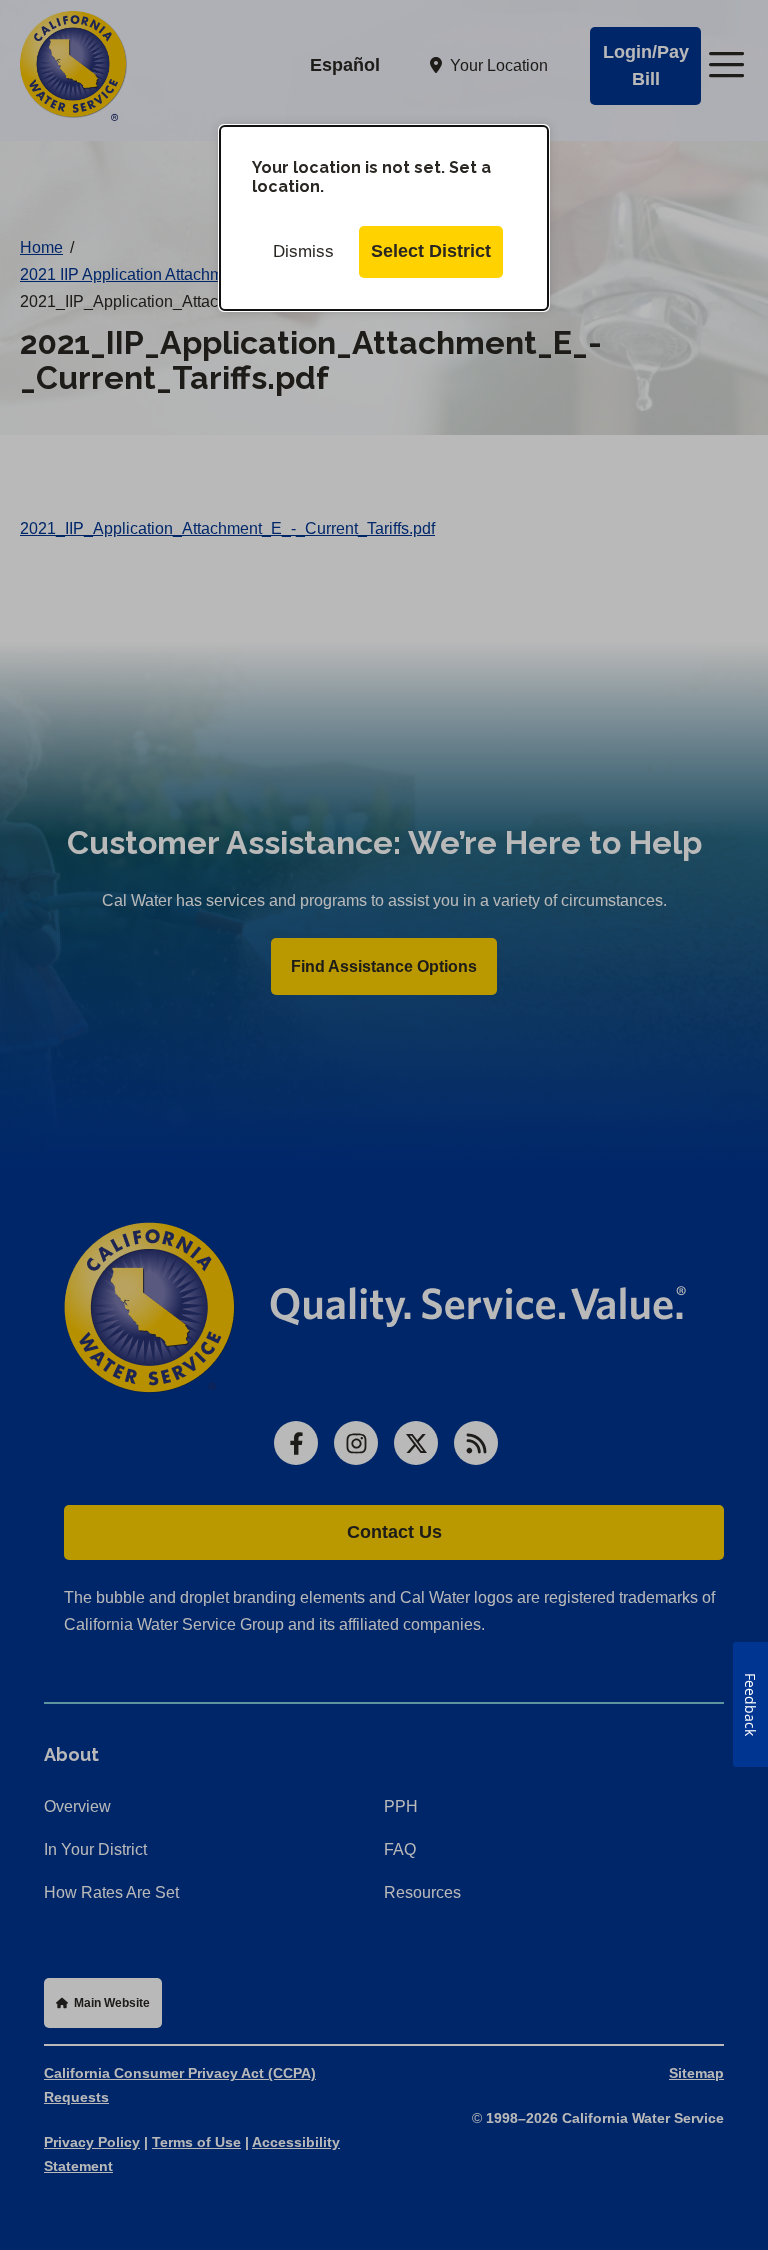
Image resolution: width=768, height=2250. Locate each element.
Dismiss (303, 251)
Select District (431, 251)
